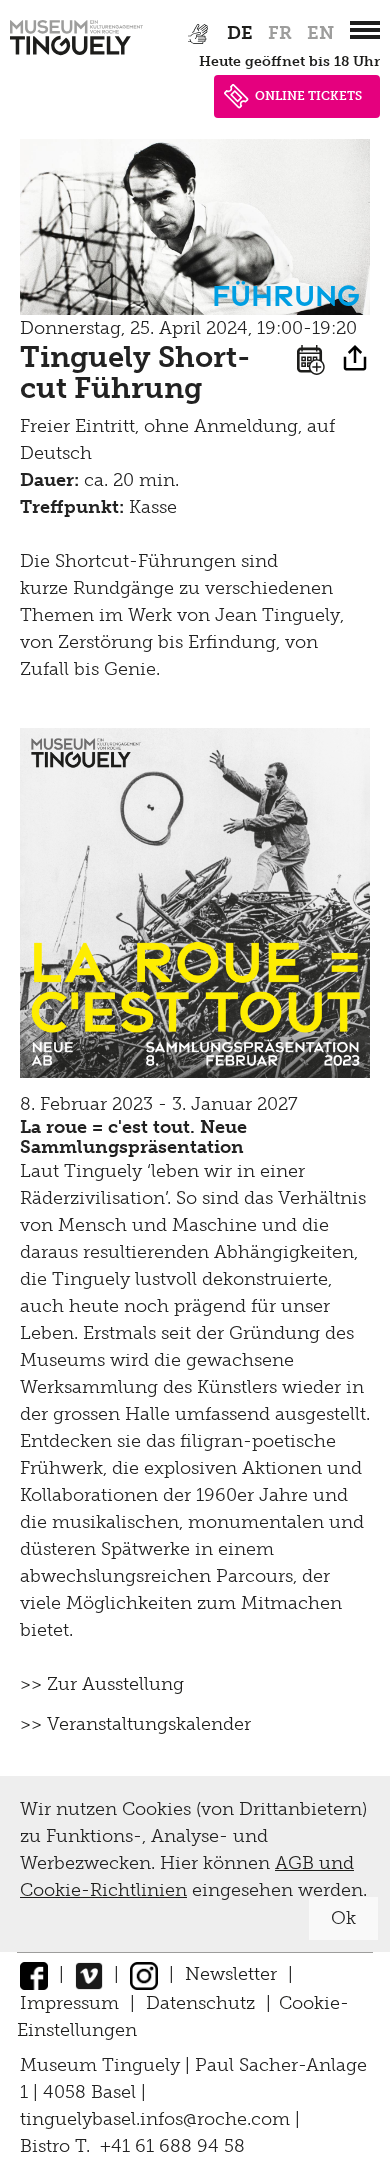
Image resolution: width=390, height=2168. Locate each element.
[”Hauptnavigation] (365, 30)
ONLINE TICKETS (308, 96)
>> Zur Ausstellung (102, 1684)
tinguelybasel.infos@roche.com (157, 2119)
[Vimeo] (89, 1974)
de (240, 33)
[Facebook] (34, 1974)
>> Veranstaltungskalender (135, 1724)
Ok (343, 1918)
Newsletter (231, 1974)
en (320, 33)
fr (280, 33)
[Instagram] (144, 1974)
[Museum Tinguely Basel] (76, 55)
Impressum (69, 2003)
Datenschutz (200, 2003)
